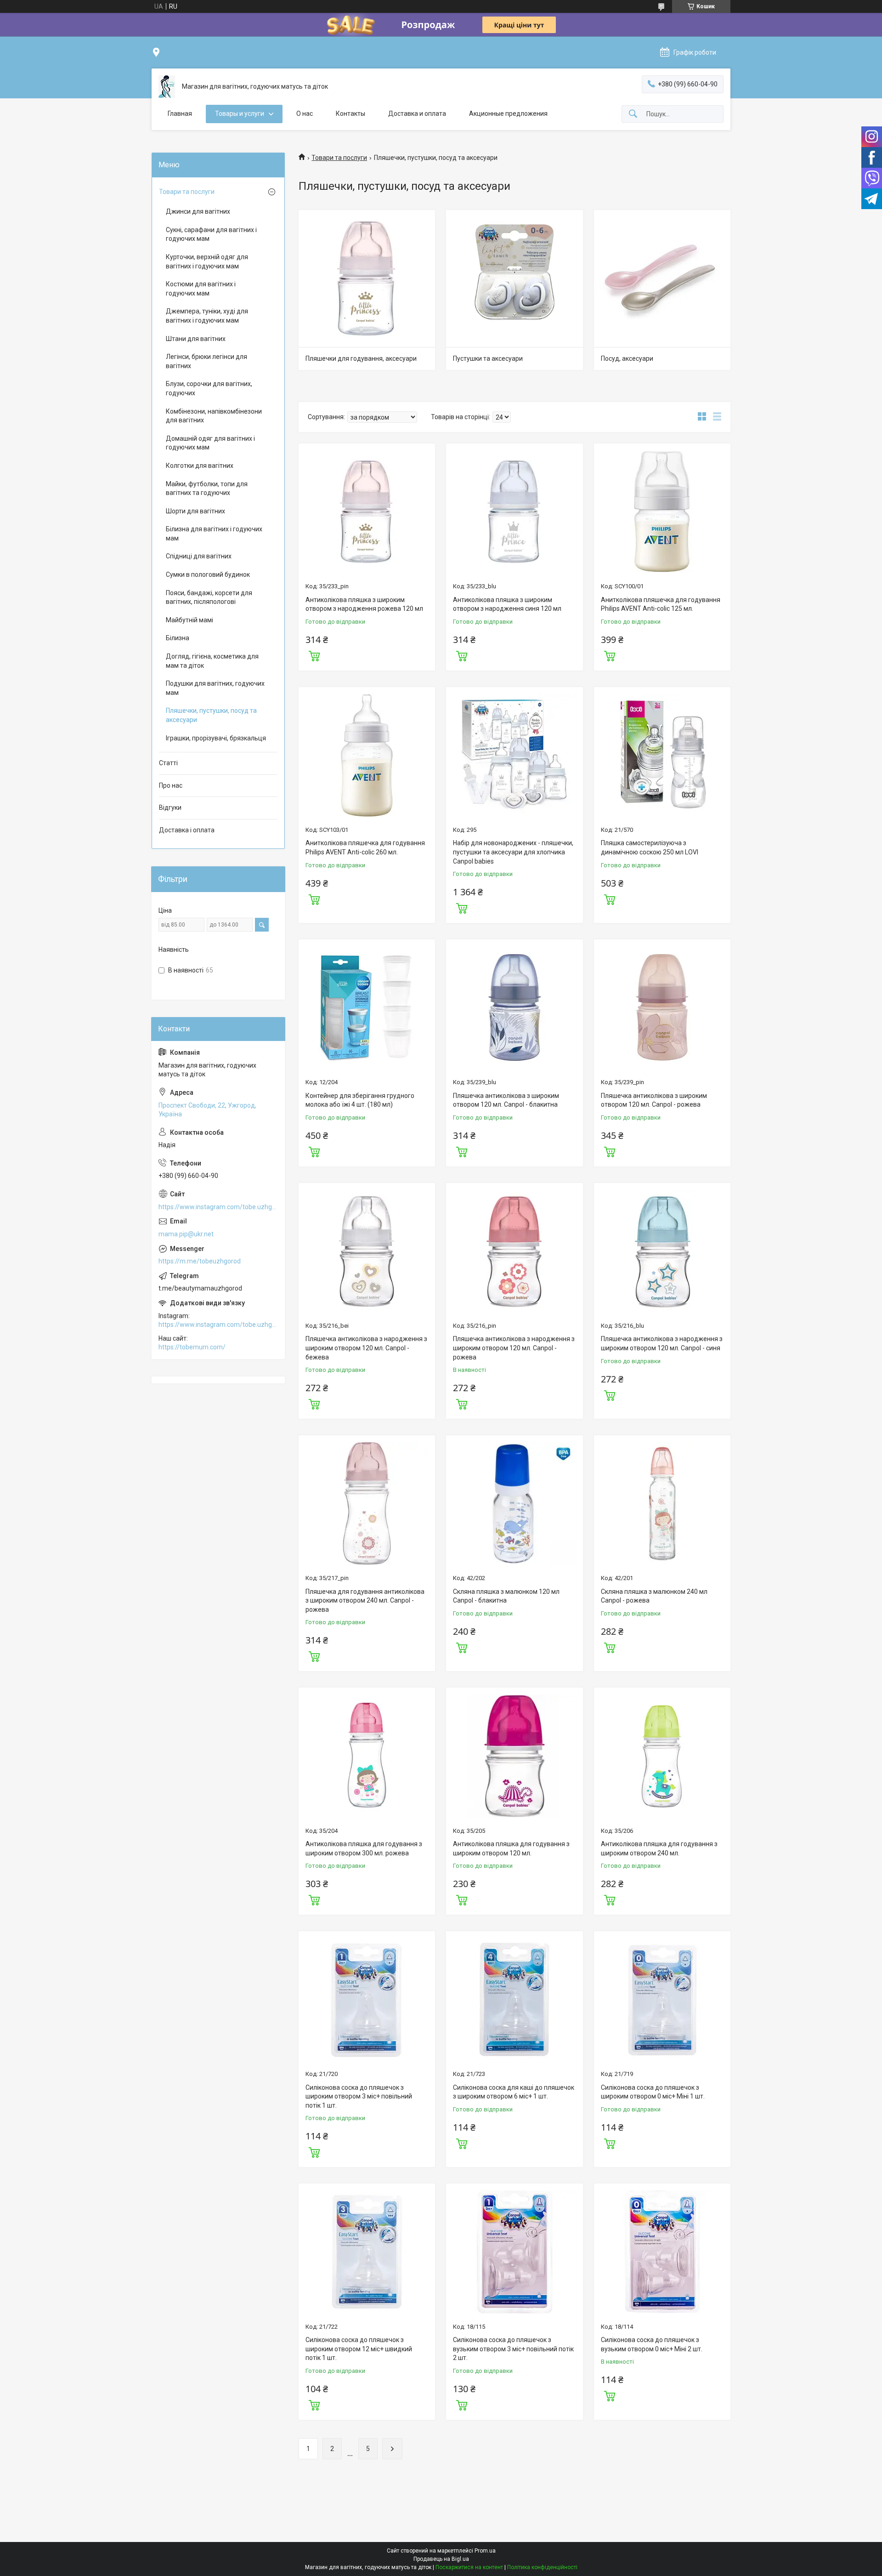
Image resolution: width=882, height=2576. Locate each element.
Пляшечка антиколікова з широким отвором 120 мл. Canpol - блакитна (506, 1100)
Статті (168, 763)
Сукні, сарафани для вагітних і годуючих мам (211, 234)
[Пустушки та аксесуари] (514, 278)
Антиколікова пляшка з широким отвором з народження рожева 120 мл (364, 604)
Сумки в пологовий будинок (208, 574)
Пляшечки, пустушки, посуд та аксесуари (211, 715)
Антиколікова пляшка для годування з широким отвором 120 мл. (511, 1848)
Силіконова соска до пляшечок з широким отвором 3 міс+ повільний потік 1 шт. (359, 2096)
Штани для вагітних (196, 339)
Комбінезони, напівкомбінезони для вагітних (214, 416)
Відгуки (170, 807)
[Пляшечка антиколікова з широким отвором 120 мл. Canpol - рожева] (662, 1008)
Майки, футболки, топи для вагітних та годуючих (207, 489)
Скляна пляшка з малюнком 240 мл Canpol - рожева (654, 1596)
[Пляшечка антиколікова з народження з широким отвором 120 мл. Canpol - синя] (662, 1251)
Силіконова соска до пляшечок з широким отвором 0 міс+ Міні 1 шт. (653, 2092)
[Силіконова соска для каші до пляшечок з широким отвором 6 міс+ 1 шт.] (514, 1999)
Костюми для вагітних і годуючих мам (201, 289)
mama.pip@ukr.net (186, 1234)
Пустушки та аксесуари (488, 358)
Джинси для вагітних (198, 211)
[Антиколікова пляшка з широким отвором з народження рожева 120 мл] (367, 512)
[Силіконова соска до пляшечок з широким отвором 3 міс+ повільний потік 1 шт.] (367, 1999)
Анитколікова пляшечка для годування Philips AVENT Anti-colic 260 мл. (365, 847)
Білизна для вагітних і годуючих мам (214, 534)
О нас (305, 114)
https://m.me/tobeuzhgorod (200, 1261)
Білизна (178, 638)
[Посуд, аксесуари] (662, 278)
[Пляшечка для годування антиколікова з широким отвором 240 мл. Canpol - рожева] (367, 1504)
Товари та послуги (339, 158)
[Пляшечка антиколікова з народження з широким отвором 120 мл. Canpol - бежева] (367, 1251)
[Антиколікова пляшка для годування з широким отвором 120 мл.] (514, 1756)
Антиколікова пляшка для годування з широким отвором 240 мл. (659, 1848)
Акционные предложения (508, 114)
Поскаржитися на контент (469, 2567)
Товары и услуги (240, 114)
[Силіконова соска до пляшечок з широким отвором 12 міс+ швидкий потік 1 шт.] (367, 2252)
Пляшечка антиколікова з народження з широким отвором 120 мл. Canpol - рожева (514, 1348)
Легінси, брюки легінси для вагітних (206, 361)
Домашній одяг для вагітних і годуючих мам (210, 443)
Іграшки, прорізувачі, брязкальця (216, 738)
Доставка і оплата (187, 830)
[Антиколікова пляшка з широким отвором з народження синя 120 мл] (514, 512)
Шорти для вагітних (195, 511)
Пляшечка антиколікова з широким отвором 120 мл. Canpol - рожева (654, 1100)
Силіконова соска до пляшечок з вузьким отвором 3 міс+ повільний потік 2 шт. (513, 2349)
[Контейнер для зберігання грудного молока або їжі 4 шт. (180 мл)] (367, 1008)
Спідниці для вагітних (199, 556)
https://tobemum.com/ (192, 1347)
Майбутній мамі (189, 620)
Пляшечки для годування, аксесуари (361, 358)
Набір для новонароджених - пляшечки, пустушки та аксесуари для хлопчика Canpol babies (513, 852)
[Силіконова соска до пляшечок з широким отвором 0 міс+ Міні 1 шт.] (662, 1999)
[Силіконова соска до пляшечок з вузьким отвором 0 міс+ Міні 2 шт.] (662, 2252)
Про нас (171, 785)
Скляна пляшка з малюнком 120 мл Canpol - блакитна (506, 1596)
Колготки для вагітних (200, 466)
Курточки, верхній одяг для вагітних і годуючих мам (207, 262)
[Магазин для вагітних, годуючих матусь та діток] (167, 87)
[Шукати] (633, 114)
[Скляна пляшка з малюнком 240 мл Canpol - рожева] (662, 1504)
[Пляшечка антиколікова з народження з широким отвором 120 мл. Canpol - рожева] (514, 1251)
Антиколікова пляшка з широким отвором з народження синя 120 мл (507, 604)
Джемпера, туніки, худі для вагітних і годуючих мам (207, 316)
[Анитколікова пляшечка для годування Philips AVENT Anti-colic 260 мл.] (367, 755)
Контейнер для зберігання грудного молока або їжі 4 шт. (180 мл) (360, 1100)
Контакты (351, 114)
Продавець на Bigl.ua (441, 2559)
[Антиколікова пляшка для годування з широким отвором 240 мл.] (662, 1756)
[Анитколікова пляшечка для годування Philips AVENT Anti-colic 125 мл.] (662, 512)
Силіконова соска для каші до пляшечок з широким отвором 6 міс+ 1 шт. (514, 2092)
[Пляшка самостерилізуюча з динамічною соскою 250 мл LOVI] (662, 755)
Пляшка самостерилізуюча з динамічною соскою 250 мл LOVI (650, 847)
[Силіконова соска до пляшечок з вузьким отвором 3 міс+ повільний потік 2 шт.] (514, 2252)
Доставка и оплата (417, 114)
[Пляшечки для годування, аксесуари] (367, 278)
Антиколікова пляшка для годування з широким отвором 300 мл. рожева (364, 1848)
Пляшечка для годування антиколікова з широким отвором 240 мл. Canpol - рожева (365, 1601)
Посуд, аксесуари (627, 358)
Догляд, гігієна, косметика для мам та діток (212, 661)
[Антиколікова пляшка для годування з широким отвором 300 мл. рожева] (367, 1756)
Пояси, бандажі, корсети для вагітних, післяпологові (209, 597)
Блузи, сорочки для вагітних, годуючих (209, 388)
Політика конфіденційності (542, 2567)
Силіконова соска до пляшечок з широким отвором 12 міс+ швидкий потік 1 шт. (359, 2349)
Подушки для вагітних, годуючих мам (215, 688)
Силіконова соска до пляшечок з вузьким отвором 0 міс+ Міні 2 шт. (652, 2344)
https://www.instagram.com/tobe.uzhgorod (218, 1207)
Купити (314, 655)
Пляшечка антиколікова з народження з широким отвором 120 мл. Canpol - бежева (366, 1348)
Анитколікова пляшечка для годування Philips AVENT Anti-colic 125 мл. (661, 604)
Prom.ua (485, 2551)
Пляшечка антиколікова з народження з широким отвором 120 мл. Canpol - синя (662, 1343)
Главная (180, 114)
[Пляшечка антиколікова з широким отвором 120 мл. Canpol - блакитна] (514, 1008)
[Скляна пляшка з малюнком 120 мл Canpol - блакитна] (514, 1504)
